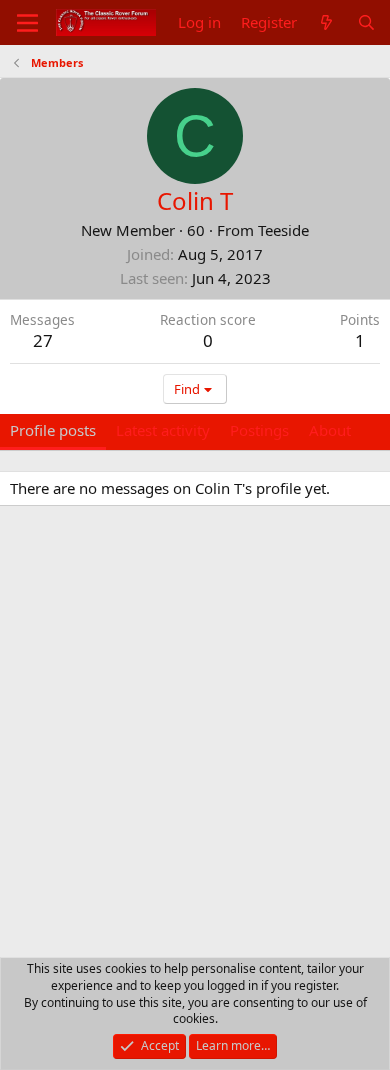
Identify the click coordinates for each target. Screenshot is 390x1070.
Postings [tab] (259, 430)
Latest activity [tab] (163, 430)
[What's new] (326, 22)
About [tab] (330, 430)
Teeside (283, 230)
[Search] (366, 22)
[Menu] (27, 23)
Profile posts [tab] (53, 430)
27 (43, 340)
